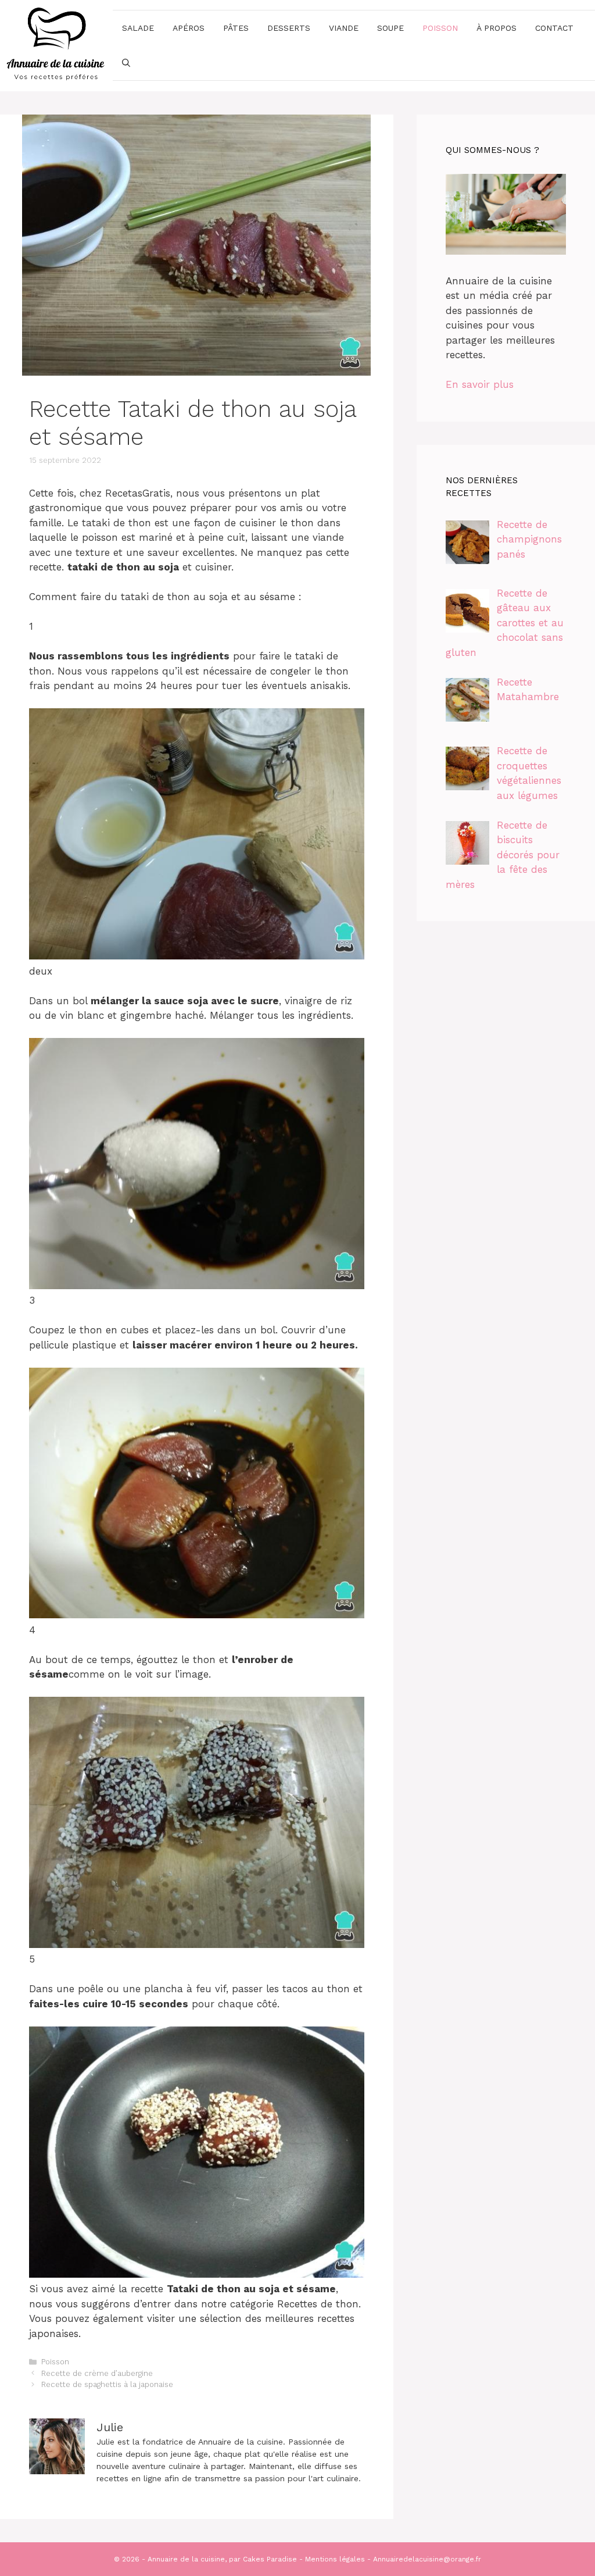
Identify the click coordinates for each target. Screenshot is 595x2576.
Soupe (390, 28)
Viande (344, 28)
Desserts (289, 28)
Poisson (440, 28)
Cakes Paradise (270, 2559)
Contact (554, 28)
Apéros (189, 28)
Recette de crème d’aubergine (97, 2373)
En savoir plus (480, 384)
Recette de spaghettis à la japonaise (107, 2384)
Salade (138, 28)
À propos (497, 28)
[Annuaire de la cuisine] (56, 45)
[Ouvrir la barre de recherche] (126, 63)
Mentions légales (335, 2559)
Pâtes (236, 28)
